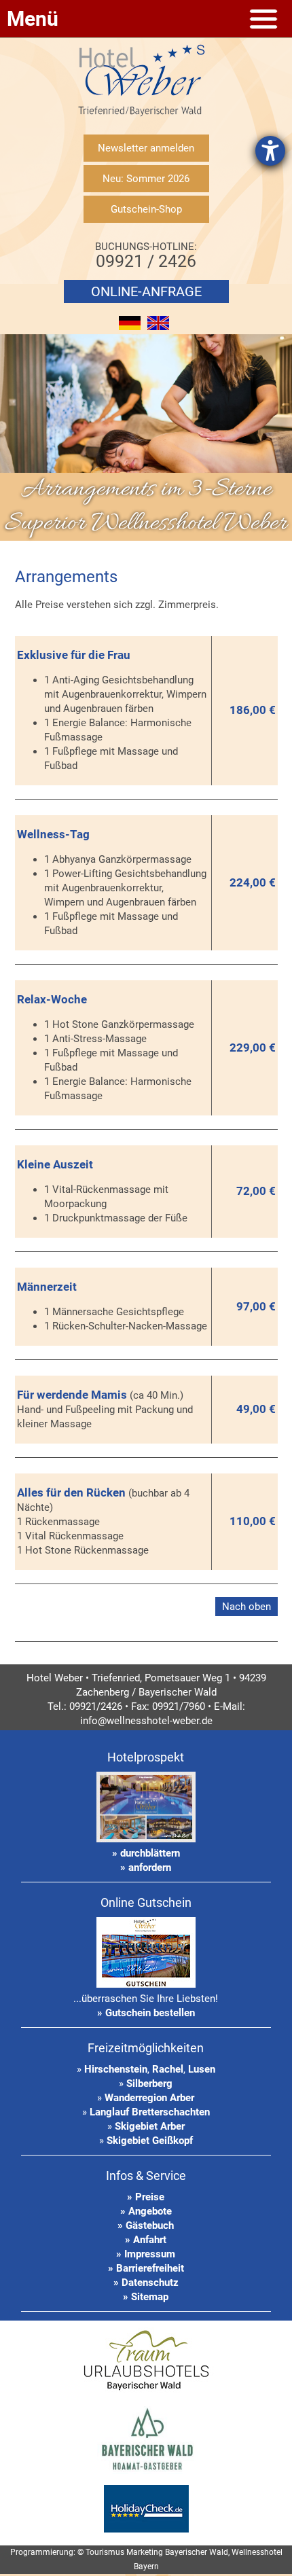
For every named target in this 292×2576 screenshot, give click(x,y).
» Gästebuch (146, 2225)
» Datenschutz (146, 2283)
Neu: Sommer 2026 (146, 179)
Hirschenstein (116, 2069)
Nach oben (247, 1607)
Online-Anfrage (146, 291)
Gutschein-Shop (146, 209)
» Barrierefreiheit (146, 2268)
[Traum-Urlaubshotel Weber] (146, 2392)
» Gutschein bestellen (146, 2013)
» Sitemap (146, 2297)
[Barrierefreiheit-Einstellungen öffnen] (270, 151)
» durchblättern (146, 1853)
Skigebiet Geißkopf (150, 2141)
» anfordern (146, 1867)
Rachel (168, 2069)
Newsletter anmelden (146, 148)
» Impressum (146, 2254)
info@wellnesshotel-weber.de (146, 1721)
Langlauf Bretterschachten (150, 2112)
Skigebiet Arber (150, 2126)
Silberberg (149, 2083)
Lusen (202, 2069)
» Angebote (146, 2211)
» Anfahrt (146, 2240)
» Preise (146, 2197)
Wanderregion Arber (149, 2098)
